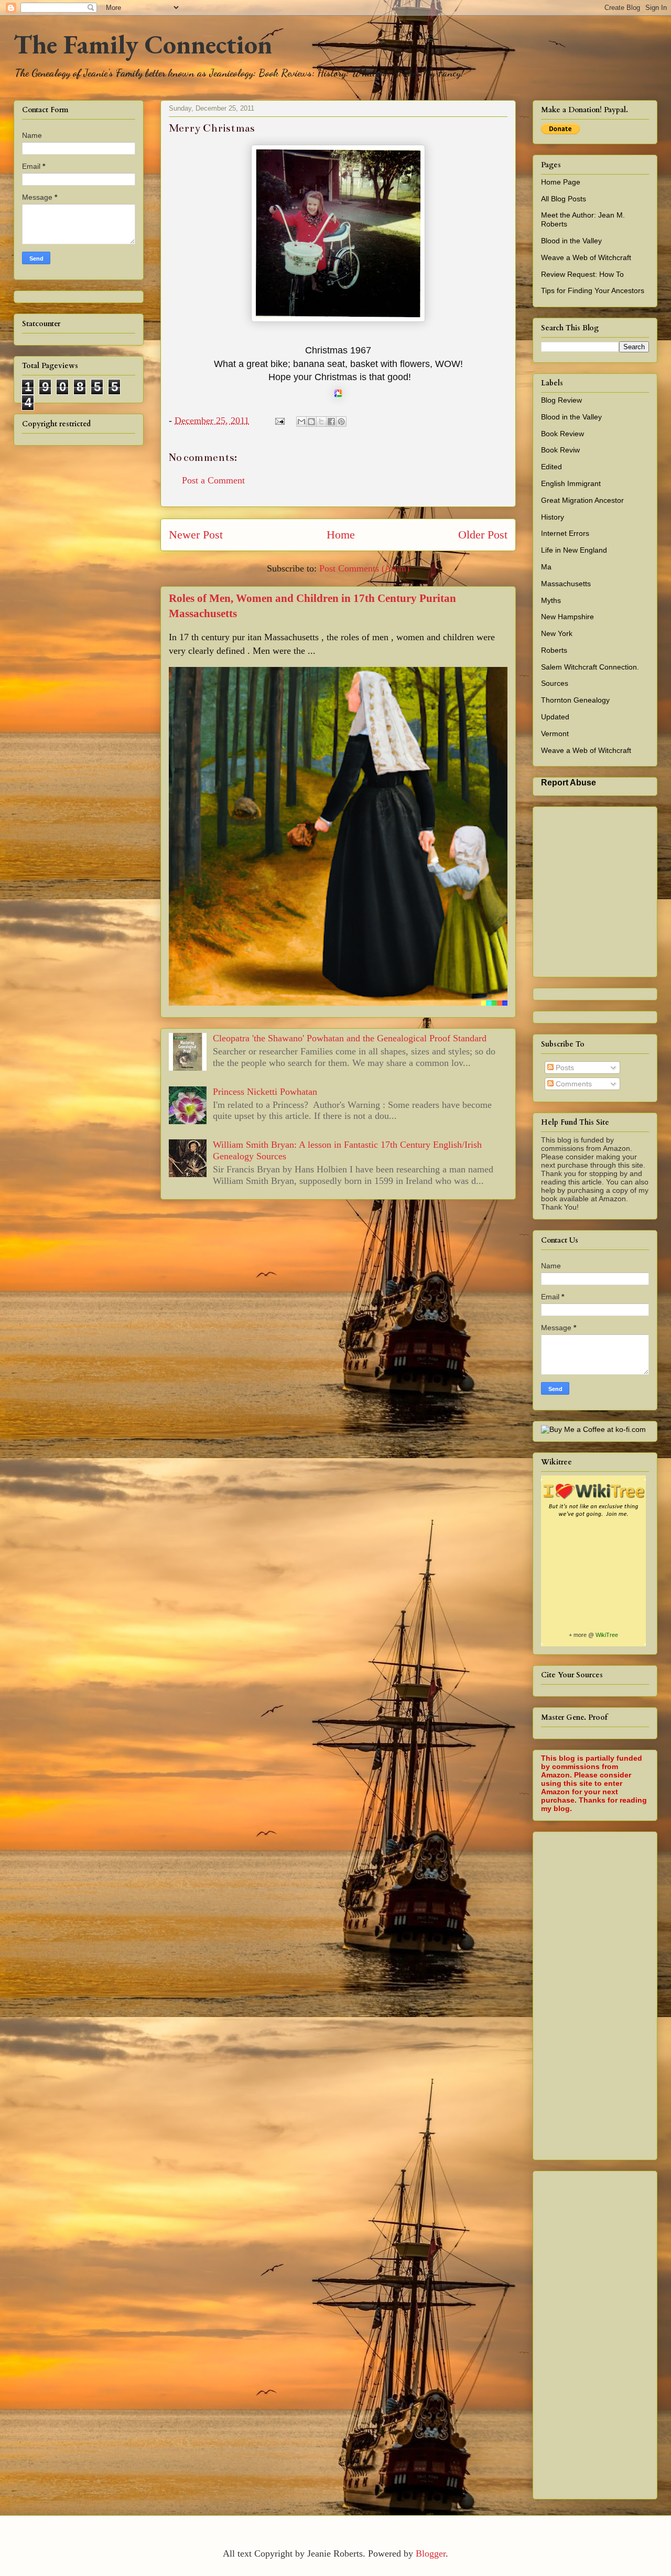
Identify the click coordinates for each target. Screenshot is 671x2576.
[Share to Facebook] (331, 422)
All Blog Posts (564, 199)
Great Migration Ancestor (582, 500)
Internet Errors (565, 533)
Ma (546, 567)
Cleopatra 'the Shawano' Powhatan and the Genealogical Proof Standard (350, 1038)
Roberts (554, 650)
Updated (555, 717)
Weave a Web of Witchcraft (586, 257)
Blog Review (561, 400)
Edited (551, 467)
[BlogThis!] (311, 422)
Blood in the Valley (571, 241)
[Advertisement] (606, 1993)
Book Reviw (560, 450)
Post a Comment (213, 480)
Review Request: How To (582, 274)
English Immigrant (571, 483)
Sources (555, 683)
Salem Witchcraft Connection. (590, 667)
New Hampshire (567, 617)
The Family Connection (143, 44)
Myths (551, 600)
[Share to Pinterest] (341, 422)
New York (557, 633)
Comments (573, 1084)
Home (341, 535)
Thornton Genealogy (575, 700)
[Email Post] (279, 421)
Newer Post (196, 535)
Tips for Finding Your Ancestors (593, 290)
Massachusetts (566, 584)
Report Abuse (569, 782)
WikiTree (607, 1635)
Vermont (555, 734)
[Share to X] (321, 422)
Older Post (483, 535)
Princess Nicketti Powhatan (265, 1092)
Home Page (561, 182)
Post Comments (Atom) (364, 568)
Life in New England (574, 550)
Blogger (431, 2553)
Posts (564, 1068)
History (553, 517)
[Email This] (301, 422)
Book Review (562, 434)
